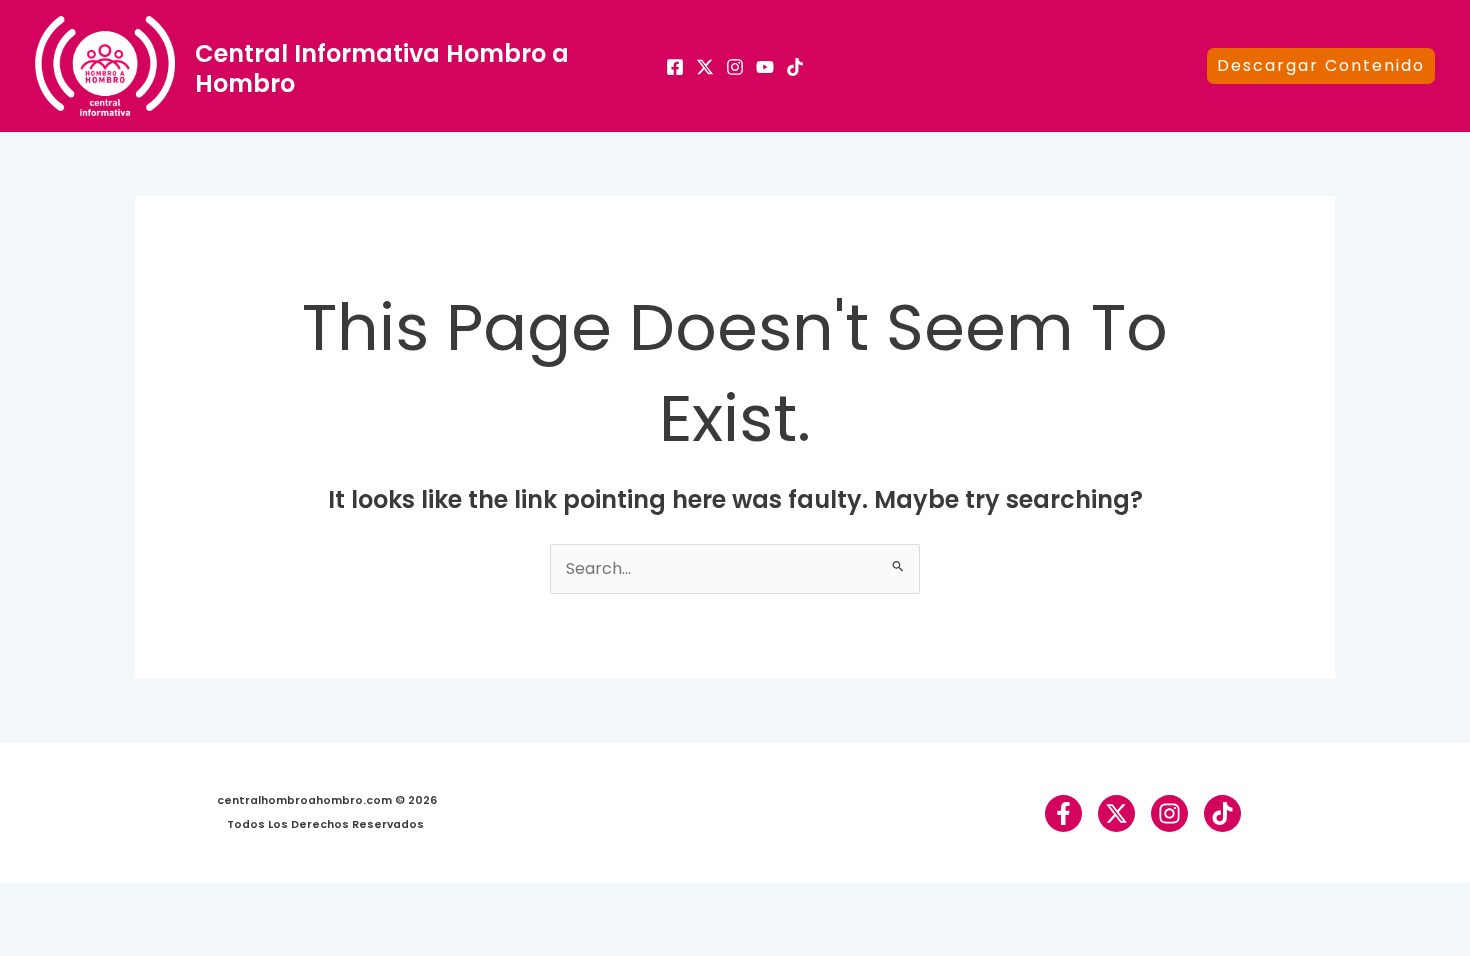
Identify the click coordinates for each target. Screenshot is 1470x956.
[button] (1321, 66)
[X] (705, 67)
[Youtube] (765, 67)
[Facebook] (675, 67)
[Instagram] (735, 67)
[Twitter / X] (1116, 813)
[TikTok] (795, 67)
